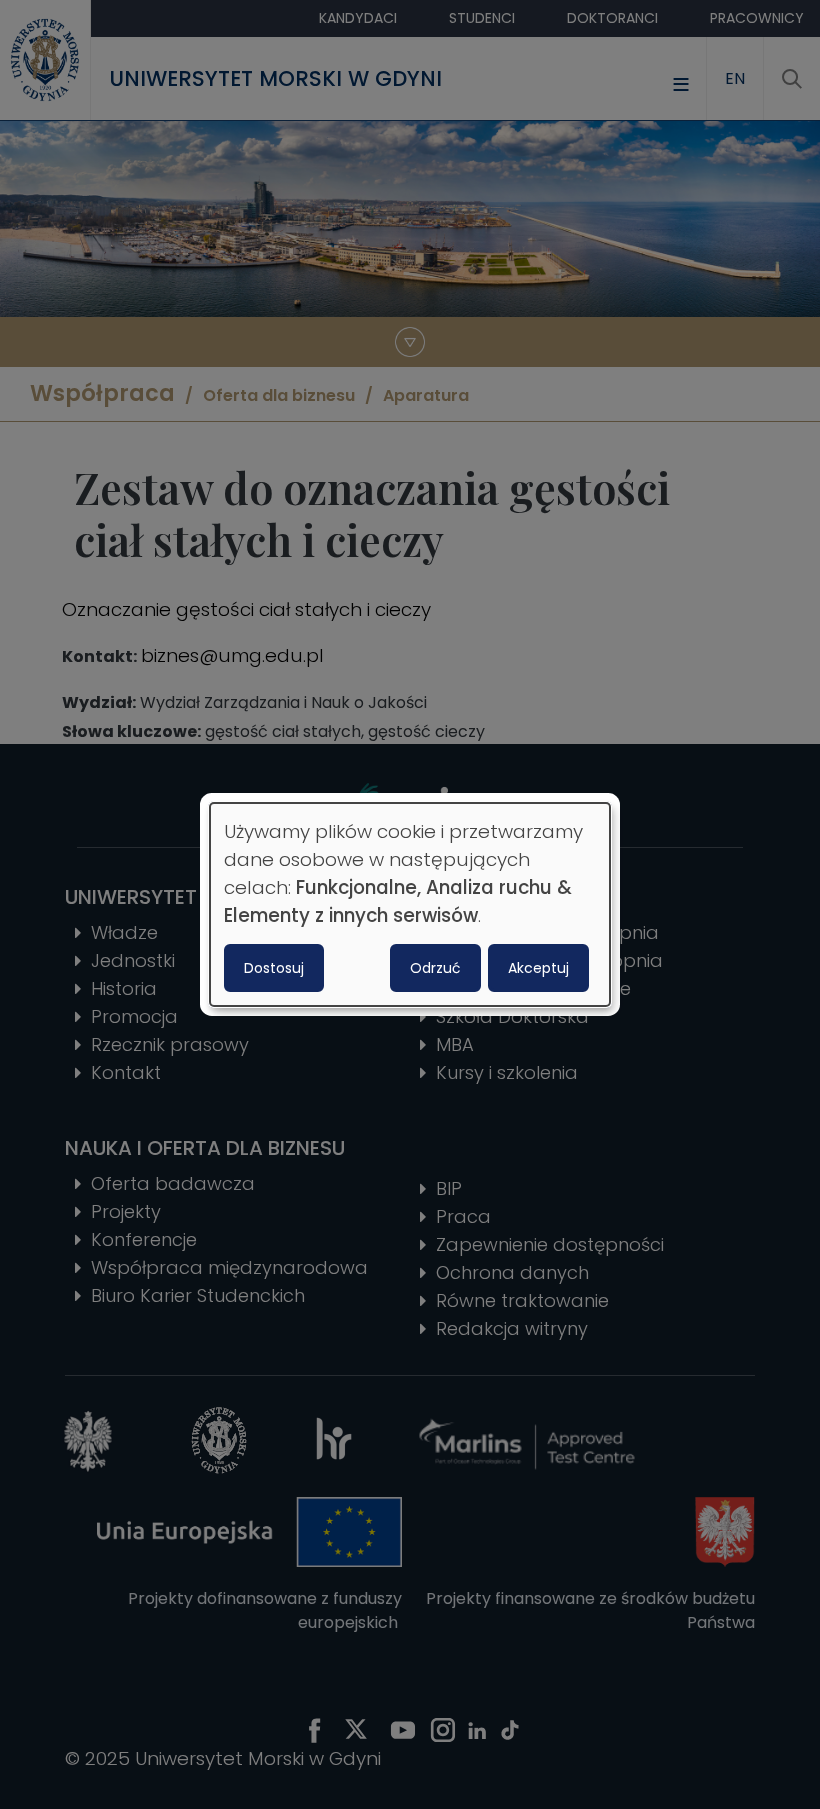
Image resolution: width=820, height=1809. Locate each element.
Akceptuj (538, 968)
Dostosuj (274, 968)
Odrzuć (435, 968)
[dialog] (410, 905)
